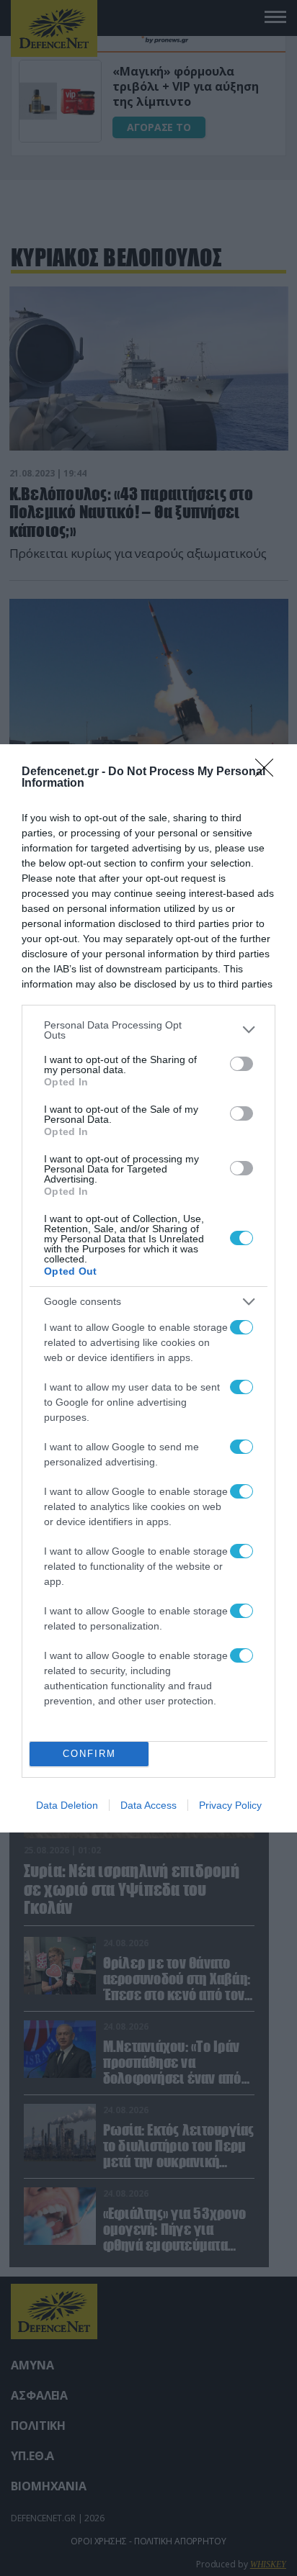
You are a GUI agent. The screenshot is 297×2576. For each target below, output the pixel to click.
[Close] (269, 772)
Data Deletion (67, 1805)
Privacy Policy (230, 1805)
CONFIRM (89, 1754)
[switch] (241, 1064)
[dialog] (148, 1288)
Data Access (148, 1805)
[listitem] (148, 1030)
